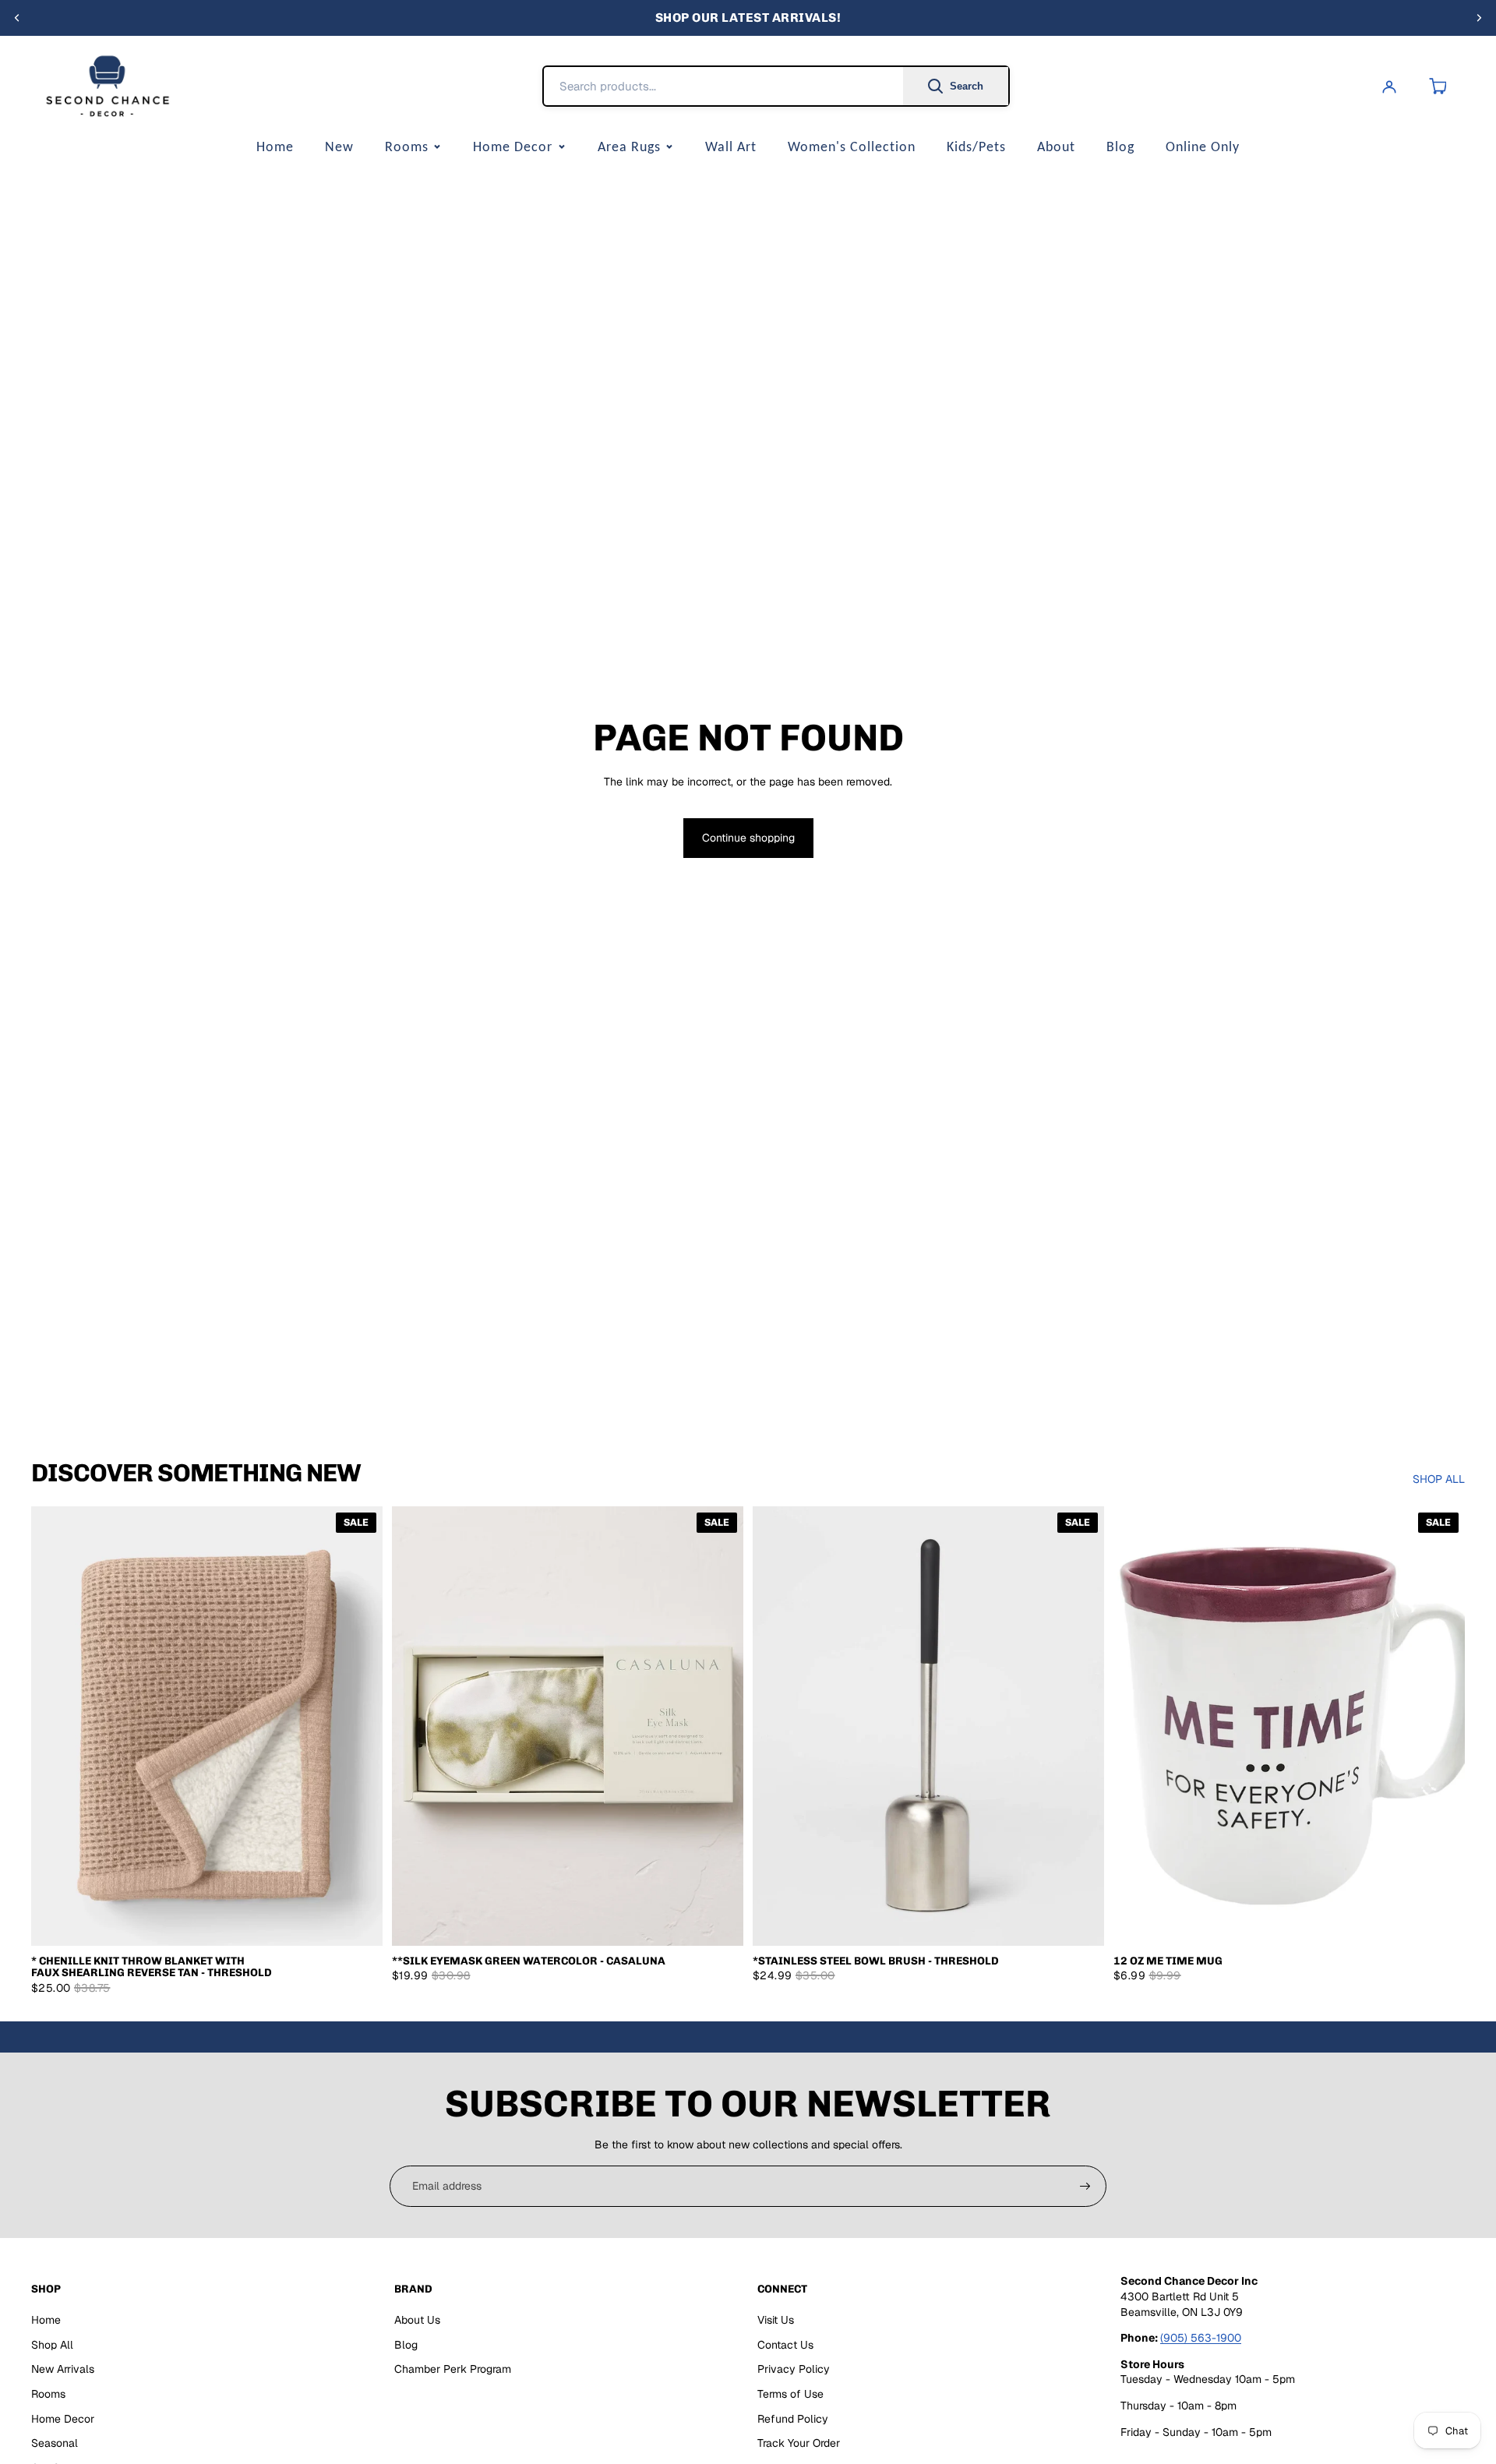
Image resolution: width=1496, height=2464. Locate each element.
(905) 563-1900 (1201, 2338)
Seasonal (55, 2443)
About (1056, 146)
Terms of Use (790, 2394)
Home (275, 146)
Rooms (407, 146)
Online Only (1203, 146)
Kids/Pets (976, 146)
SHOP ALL (1439, 1479)
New (339, 146)
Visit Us (776, 2320)
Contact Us (785, 2345)
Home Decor (513, 146)
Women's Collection (852, 146)
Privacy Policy (794, 2369)
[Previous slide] (17, 18)
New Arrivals (63, 2369)
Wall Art (731, 146)
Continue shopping (748, 838)
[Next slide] (1479, 18)
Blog (1120, 146)
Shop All (52, 2345)
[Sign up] (1085, 2187)
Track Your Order (799, 2443)
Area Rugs (629, 146)
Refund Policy (793, 2419)
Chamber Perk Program (453, 2369)
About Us (417, 2320)
